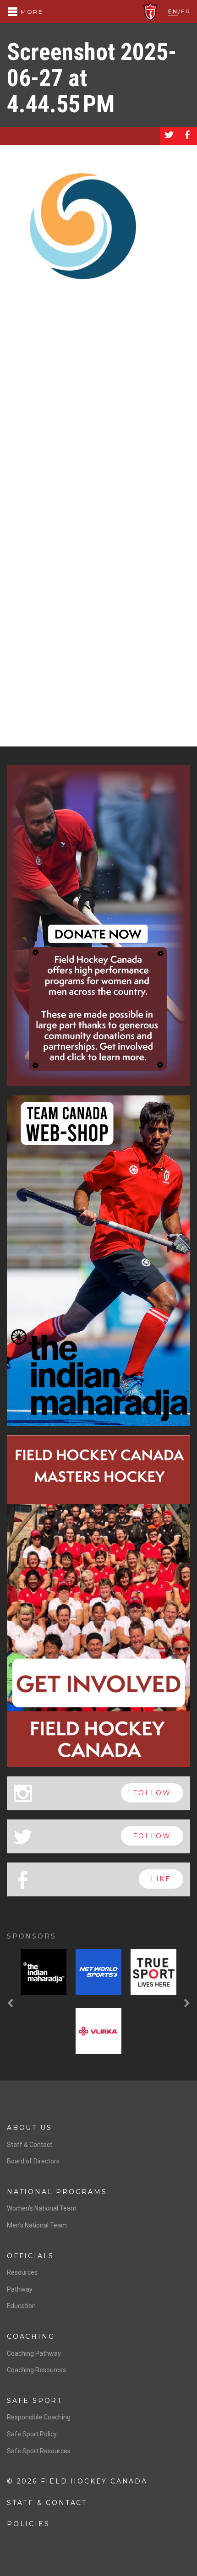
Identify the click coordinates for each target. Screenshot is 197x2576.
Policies (28, 2524)
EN (173, 11)
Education (21, 2306)
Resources (22, 2272)
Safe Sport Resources (39, 2451)
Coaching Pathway (34, 2353)
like (161, 1879)
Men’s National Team (37, 2225)
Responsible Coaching (39, 2417)
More (31, 12)
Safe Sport (35, 2401)
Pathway (20, 2289)
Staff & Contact (30, 2145)
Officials (30, 2256)
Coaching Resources (36, 2370)
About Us (29, 2128)
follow (152, 1793)
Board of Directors (33, 2161)
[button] (11, 2003)
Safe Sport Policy (32, 2434)
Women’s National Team (42, 2208)
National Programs (57, 2192)
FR (186, 11)
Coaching (31, 2336)
